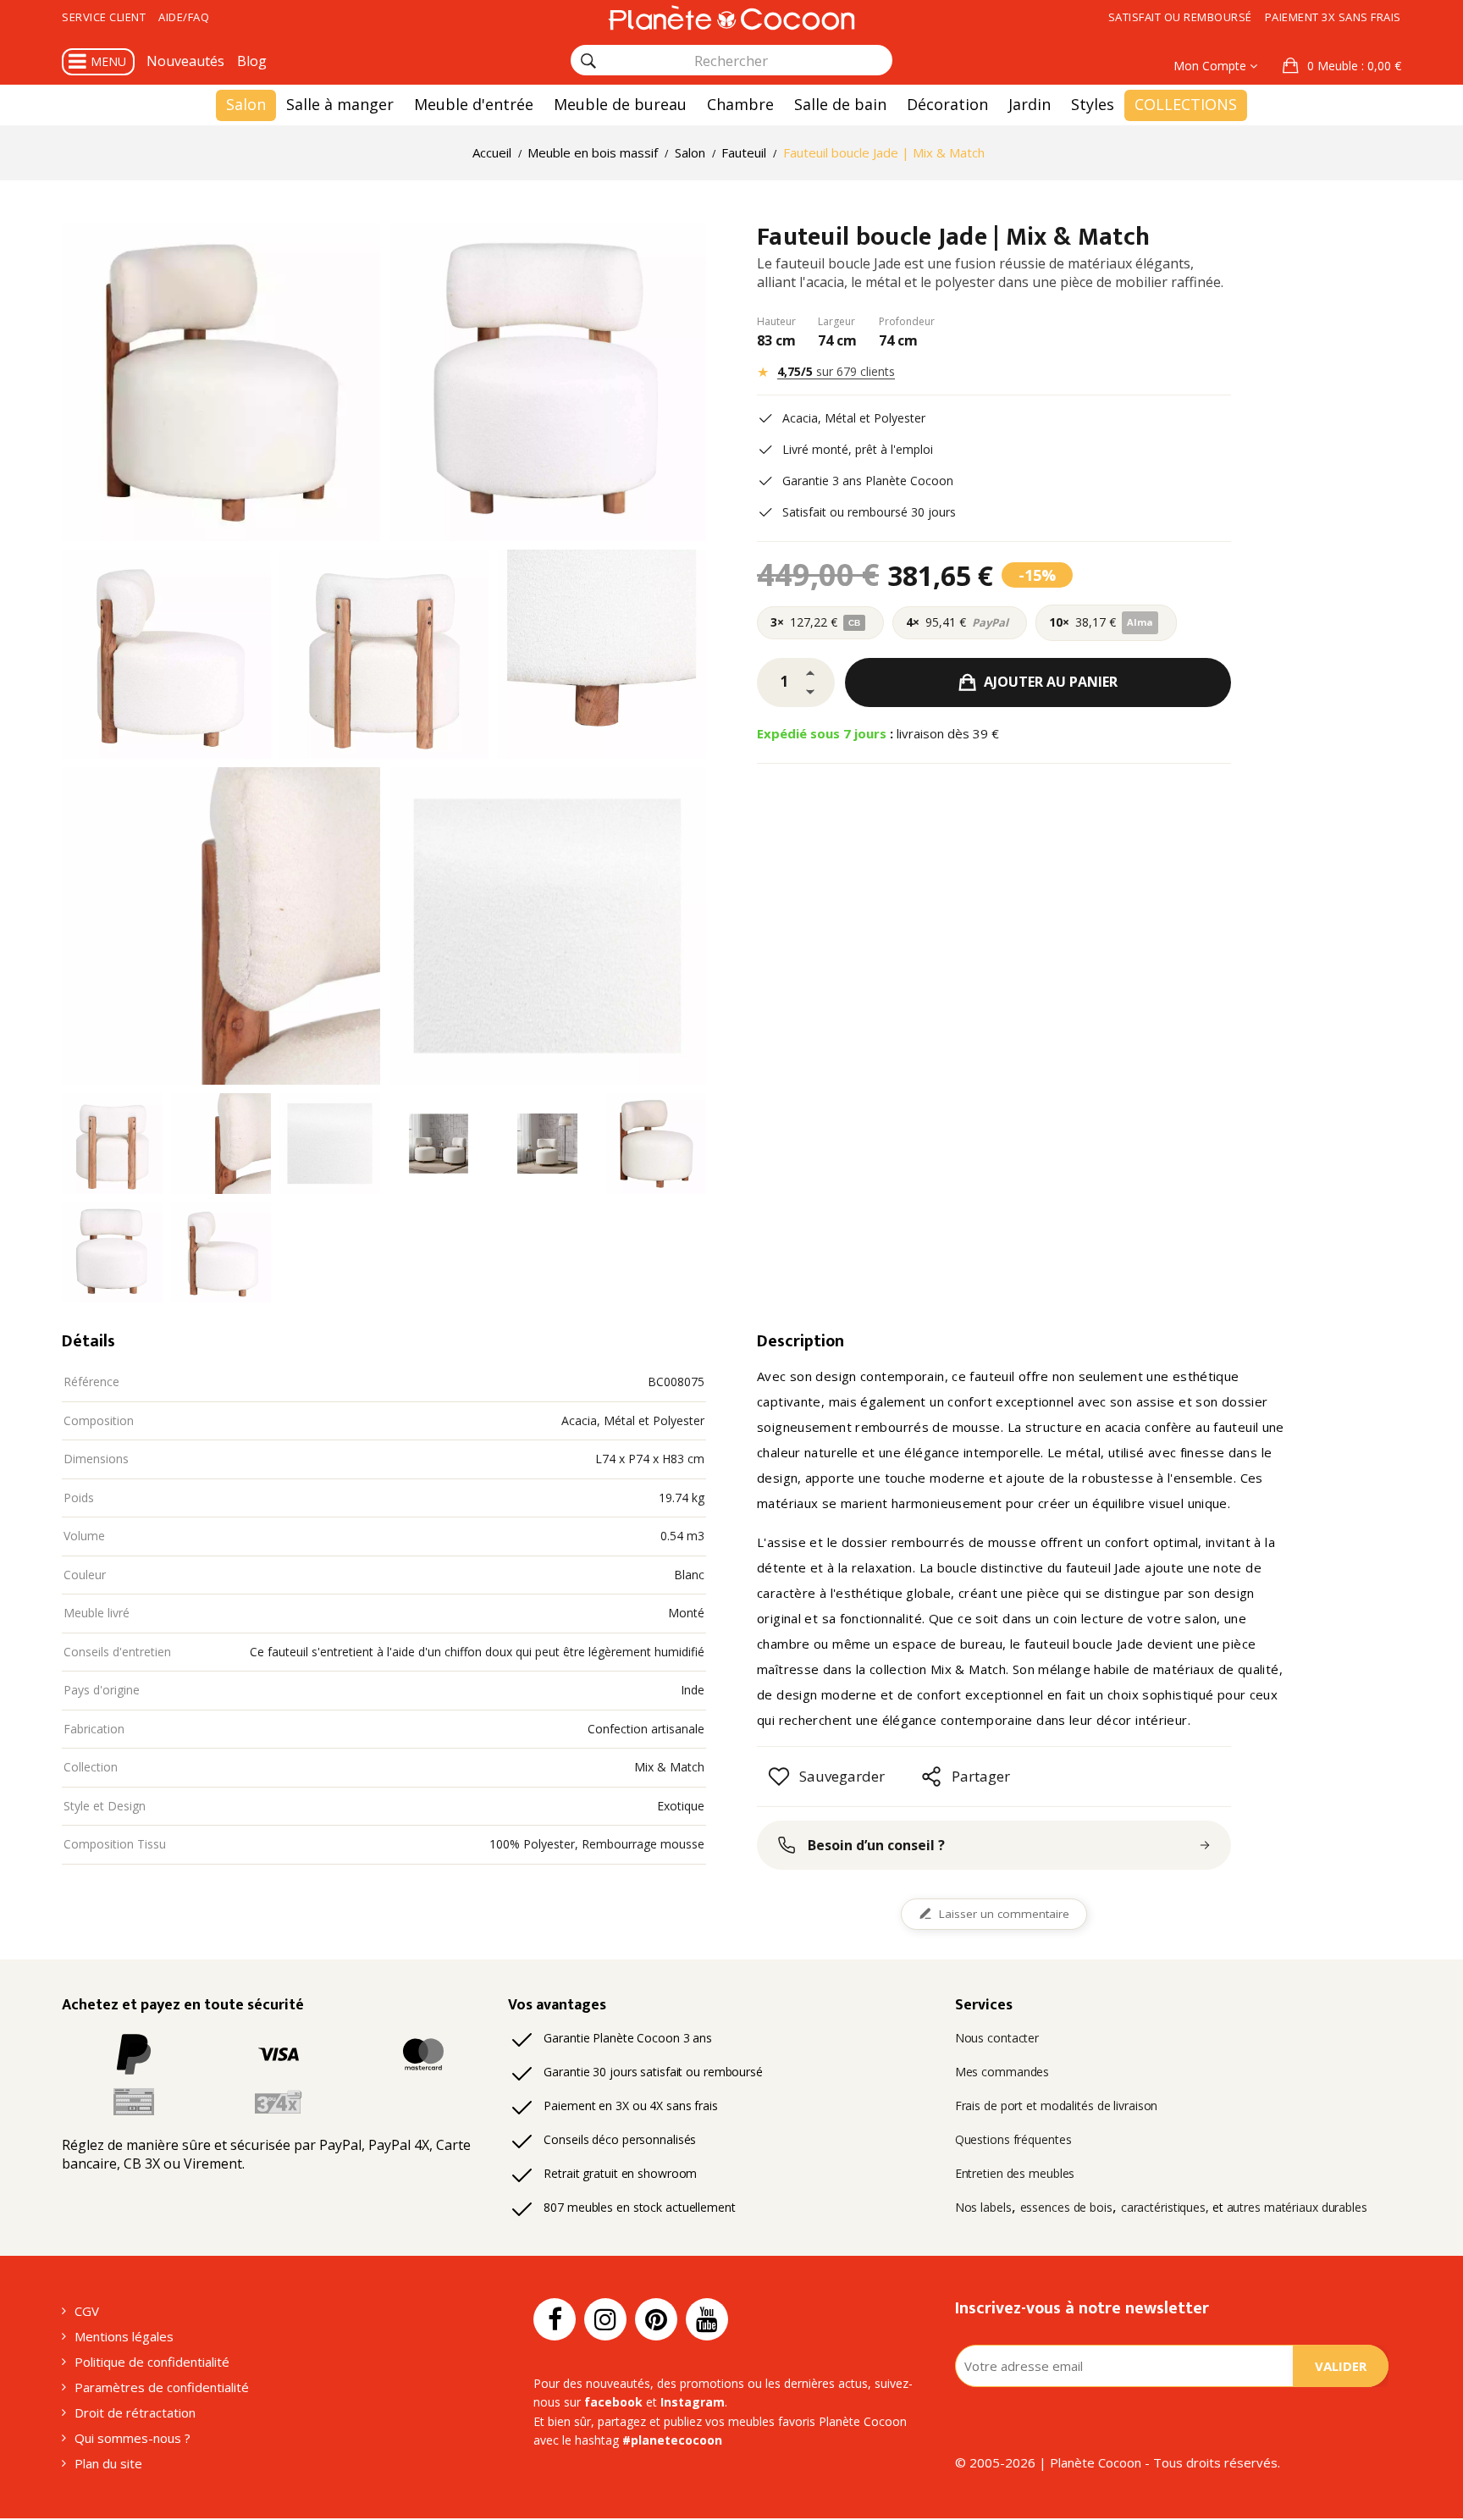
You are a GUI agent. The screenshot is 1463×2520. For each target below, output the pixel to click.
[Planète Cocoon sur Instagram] (605, 2319)
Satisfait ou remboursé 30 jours (869, 512)
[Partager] (931, 1777)
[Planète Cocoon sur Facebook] (555, 2319)
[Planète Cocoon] (731, 17)
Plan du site (108, 2463)
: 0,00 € (1354, 66)
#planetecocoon (672, 2440)
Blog (252, 61)
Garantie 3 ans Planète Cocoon (868, 481)
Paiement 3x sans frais (1333, 17)
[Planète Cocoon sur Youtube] (707, 2319)
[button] (1342, 66)
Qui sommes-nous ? (132, 2438)
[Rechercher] (588, 61)
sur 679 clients (836, 371)
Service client (104, 17)
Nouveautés (185, 61)
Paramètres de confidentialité (162, 2387)
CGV (87, 2311)
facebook (613, 2402)
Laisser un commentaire (1004, 1914)
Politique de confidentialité (152, 2362)
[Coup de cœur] (779, 1777)
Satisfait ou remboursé (1180, 17)
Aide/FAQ (184, 17)
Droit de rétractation (135, 2412)
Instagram (693, 2402)
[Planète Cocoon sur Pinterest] (656, 2319)
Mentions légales (124, 2336)
